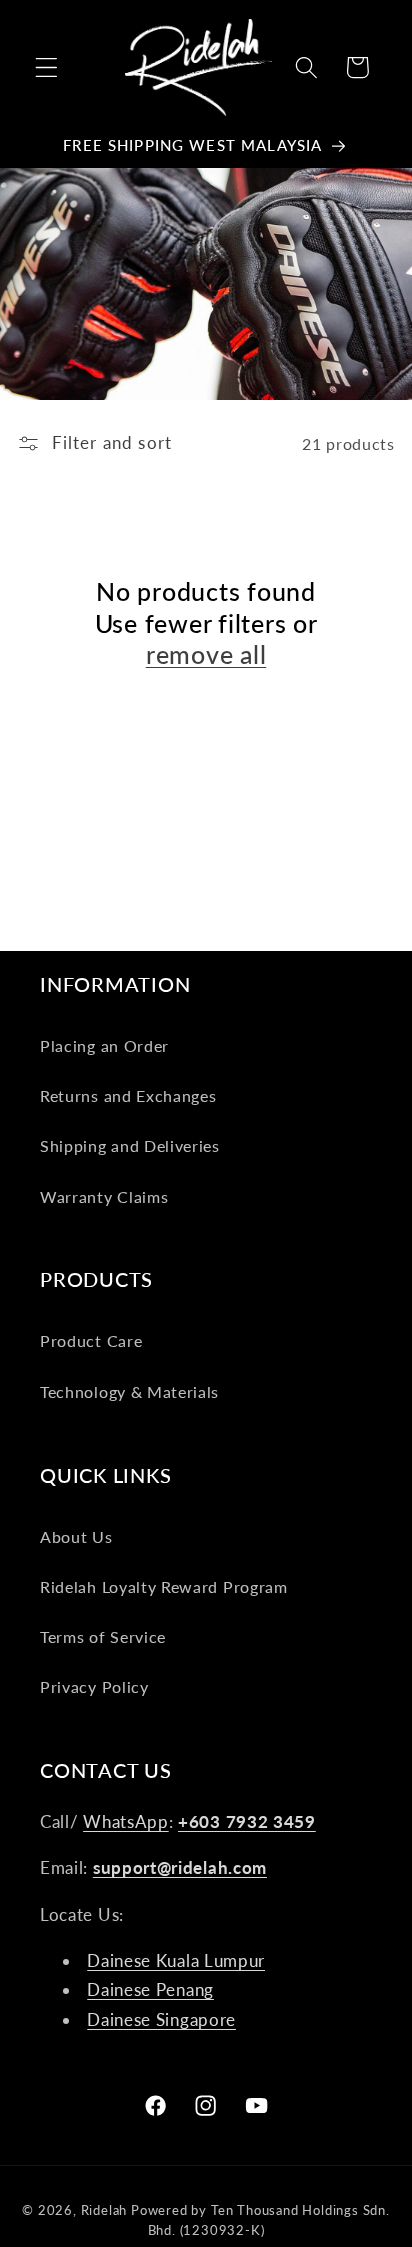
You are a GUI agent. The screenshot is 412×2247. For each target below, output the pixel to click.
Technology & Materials (129, 1391)
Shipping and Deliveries (130, 1145)
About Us (76, 1536)
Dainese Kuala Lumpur (176, 1960)
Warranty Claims (104, 1196)
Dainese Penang (150, 1989)
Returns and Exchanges (128, 1095)
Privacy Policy (94, 1686)
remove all (206, 654)
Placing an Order (104, 1045)
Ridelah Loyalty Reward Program (164, 1586)
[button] (46, 67)
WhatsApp (126, 1821)
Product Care (91, 1340)
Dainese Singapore (161, 2019)
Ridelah (104, 2210)
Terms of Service (103, 1636)
